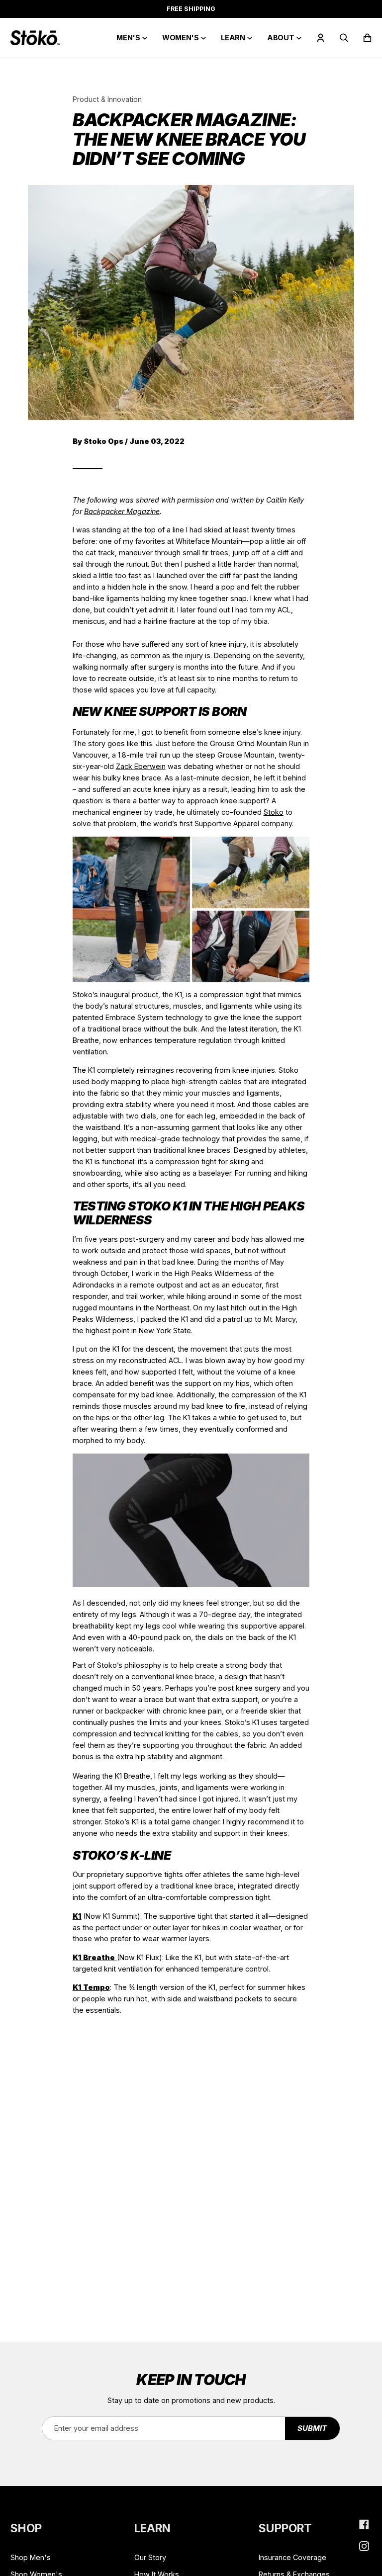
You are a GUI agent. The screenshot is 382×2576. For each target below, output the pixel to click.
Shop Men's (31, 2557)
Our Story (150, 2557)
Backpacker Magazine (122, 511)
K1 (77, 1916)
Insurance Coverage (292, 2557)
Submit (312, 2428)
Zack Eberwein (141, 766)
